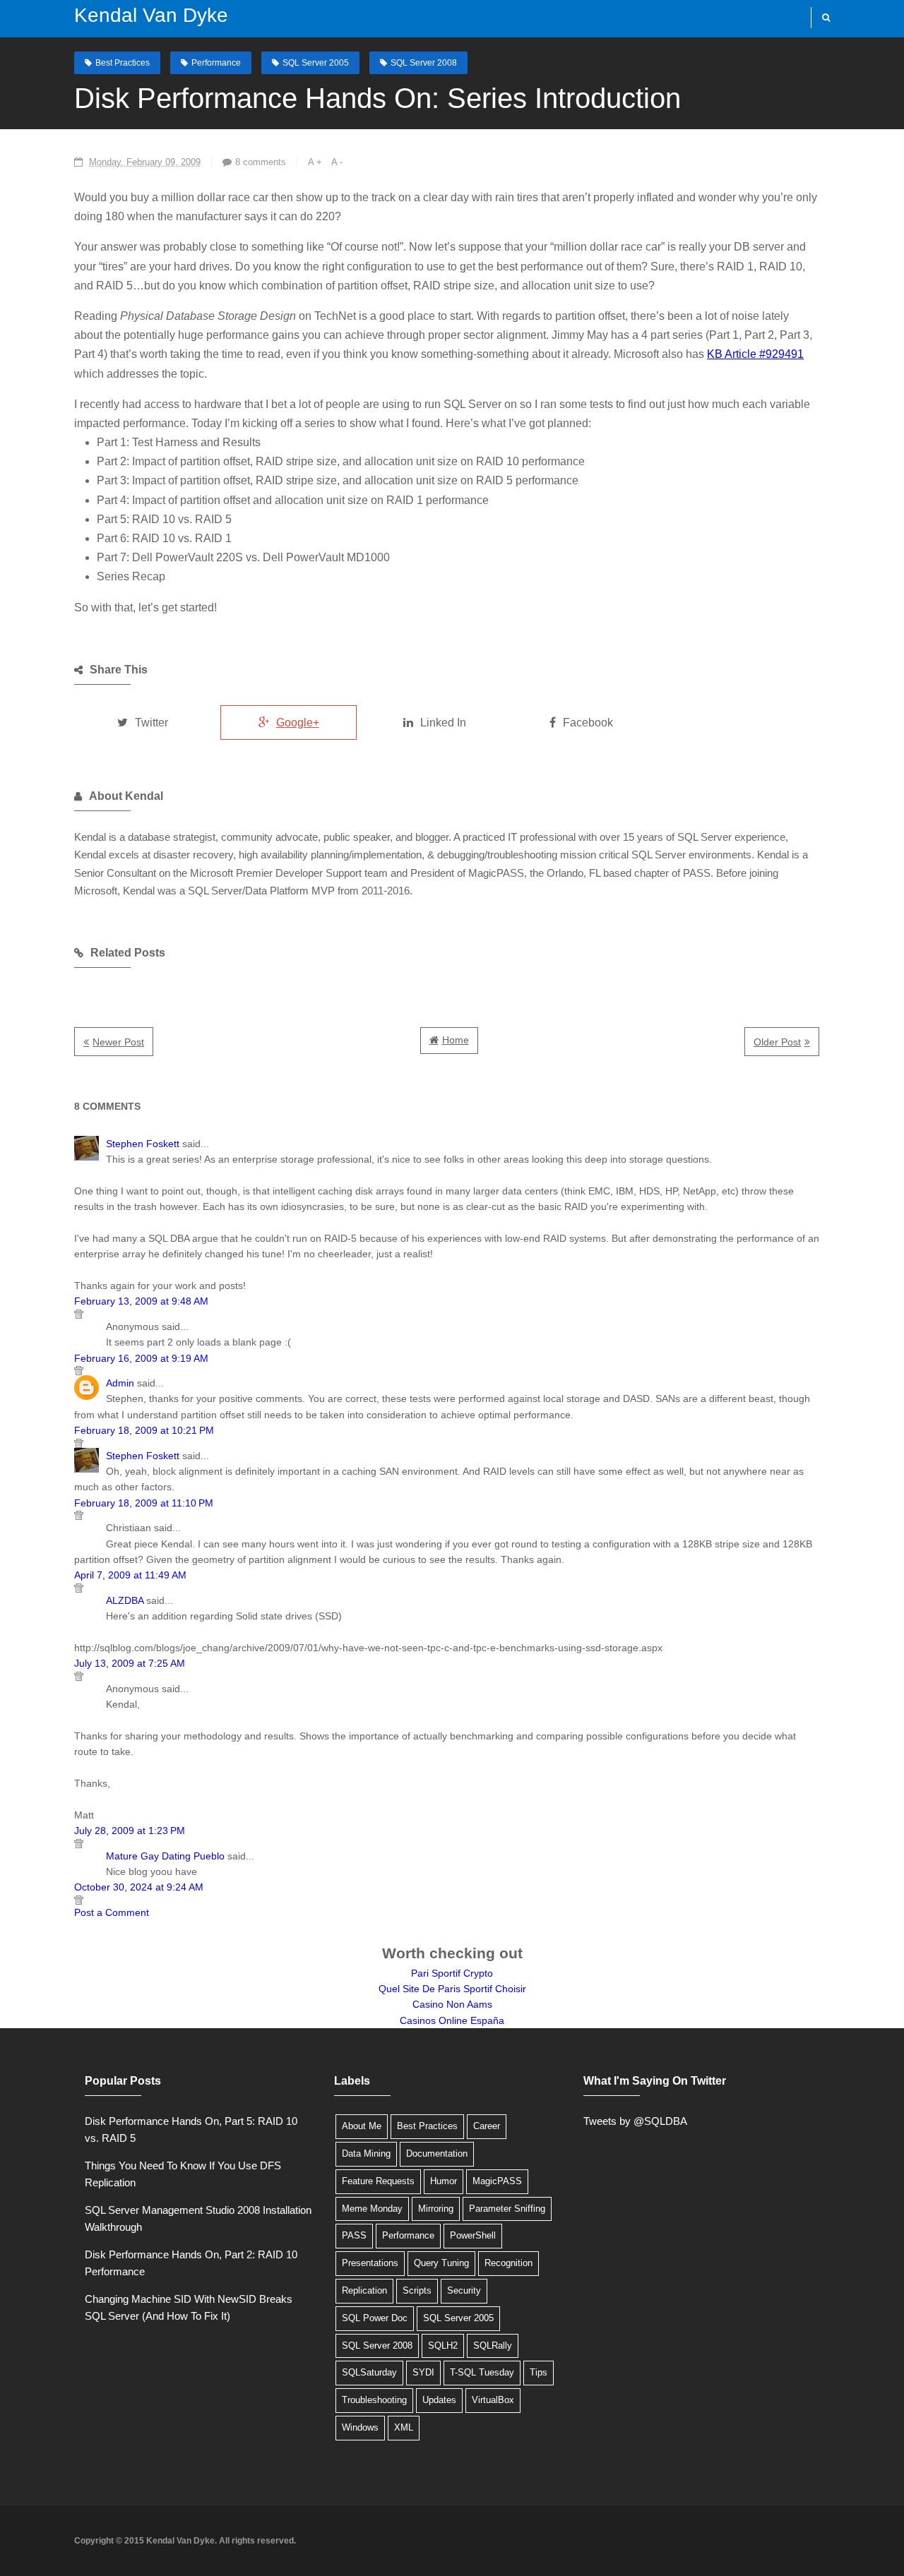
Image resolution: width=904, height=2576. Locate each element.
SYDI (423, 2372)
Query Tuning (441, 2263)
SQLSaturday (369, 2372)
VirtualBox (493, 2400)
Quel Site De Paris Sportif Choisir (452, 1989)
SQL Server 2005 (316, 63)
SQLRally (493, 2346)
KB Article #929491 (755, 354)
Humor (444, 2181)
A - (337, 162)
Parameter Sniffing (507, 2209)
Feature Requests (378, 2181)
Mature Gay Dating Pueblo (165, 1856)
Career (487, 2126)
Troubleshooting (374, 2400)
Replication (364, 2290)
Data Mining (366, 2153)
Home (456, 1040)
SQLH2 (443, 2346)
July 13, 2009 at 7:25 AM (130, 1663)
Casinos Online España (452, 2020)
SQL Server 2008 (424, 63)
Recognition (509, 2263)
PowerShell (473, 2235)
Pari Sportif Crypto (452, 1973)
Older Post (777, 1042)
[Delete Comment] (447, 1314)
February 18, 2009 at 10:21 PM (144, 1430)
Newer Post (118, 1042)
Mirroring (436, 2209)
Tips (539, 2372)
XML (404, 2427)
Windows (360, 2427)
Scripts (417, 2290)
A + (315, 162)
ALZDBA (125, 1600)
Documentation (437, 2153)
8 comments (261, 162)
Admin (120, 1383)
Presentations (370, 2263)
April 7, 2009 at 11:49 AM (130, 1575)
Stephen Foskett (143, 1144)
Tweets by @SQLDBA (635, 2121)
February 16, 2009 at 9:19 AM (141, 1358)
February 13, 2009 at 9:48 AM (141, 1301)
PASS (354, 2235)
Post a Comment (112, 1912)
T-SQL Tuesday (482, 2372)
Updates (439, 2400)
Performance (216, 63)
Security (464, 2290)
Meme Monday (372, 2209)
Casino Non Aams (452, 2004)
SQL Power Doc (375, 2318)
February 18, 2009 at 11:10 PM (144, 1503)
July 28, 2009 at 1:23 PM (130, 1831)
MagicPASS (497, 2181)
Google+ (298, 723)
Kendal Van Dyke (151, 15)
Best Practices (123, 63)
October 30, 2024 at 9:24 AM (139, 1887)
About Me (362, 2126)
